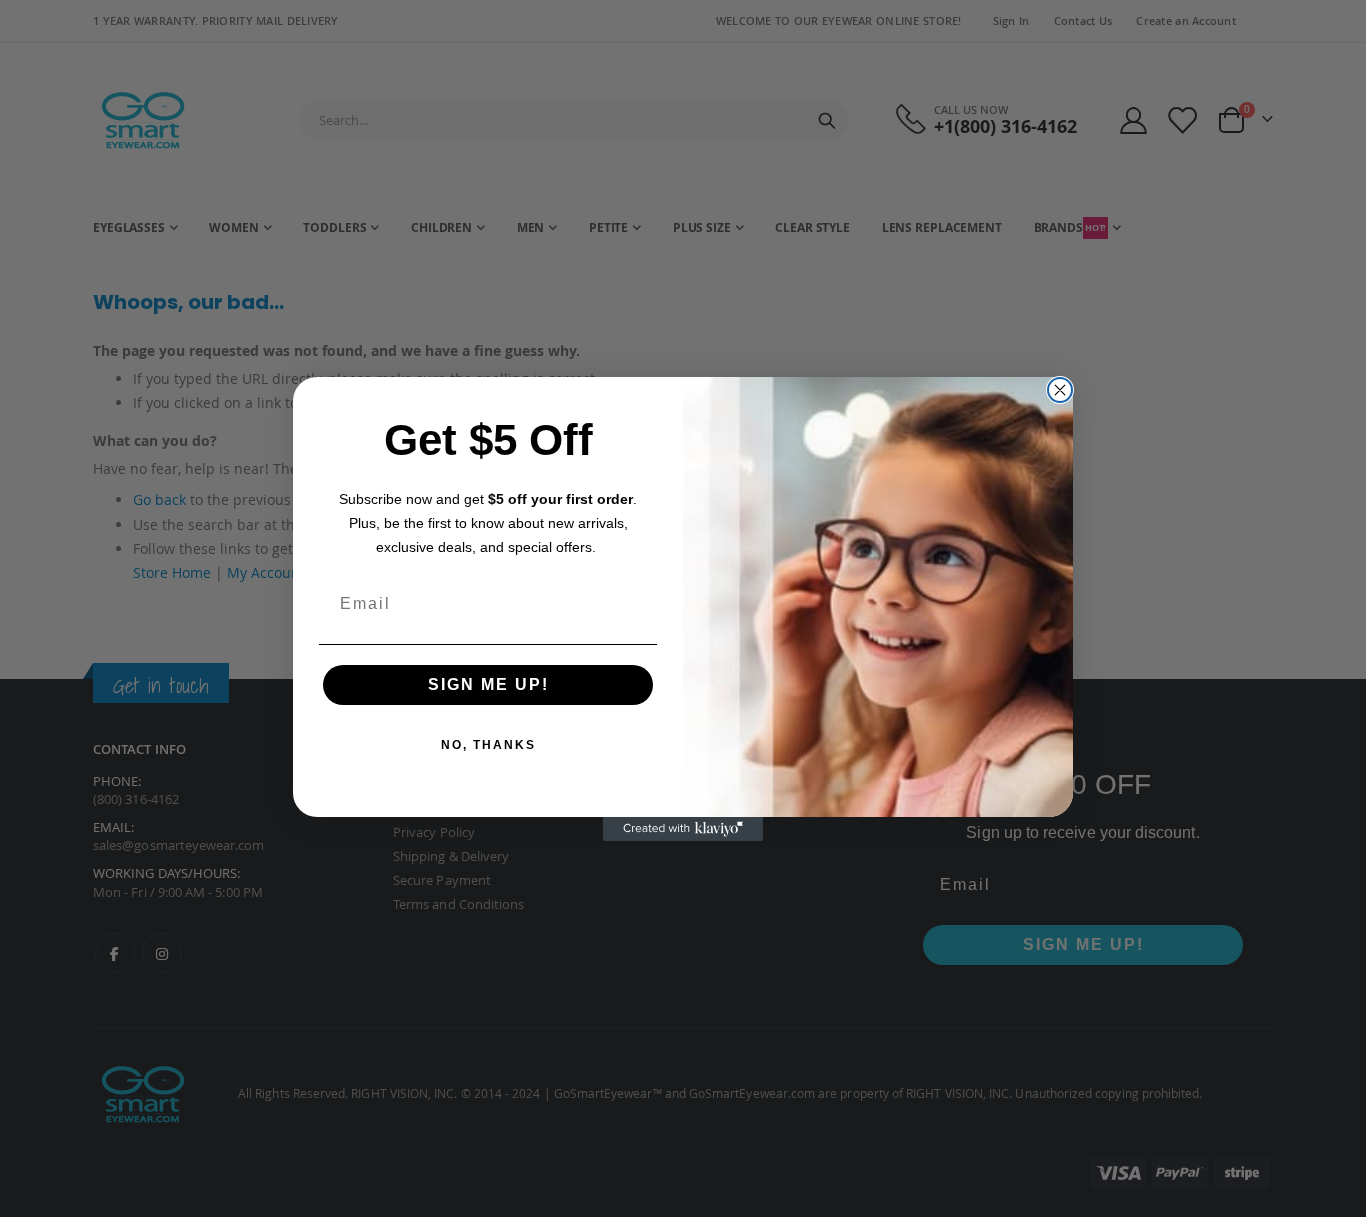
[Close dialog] (1060, 390)
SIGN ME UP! (488, 684)
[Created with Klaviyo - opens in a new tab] (683, 829)
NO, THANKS (488, 745)
